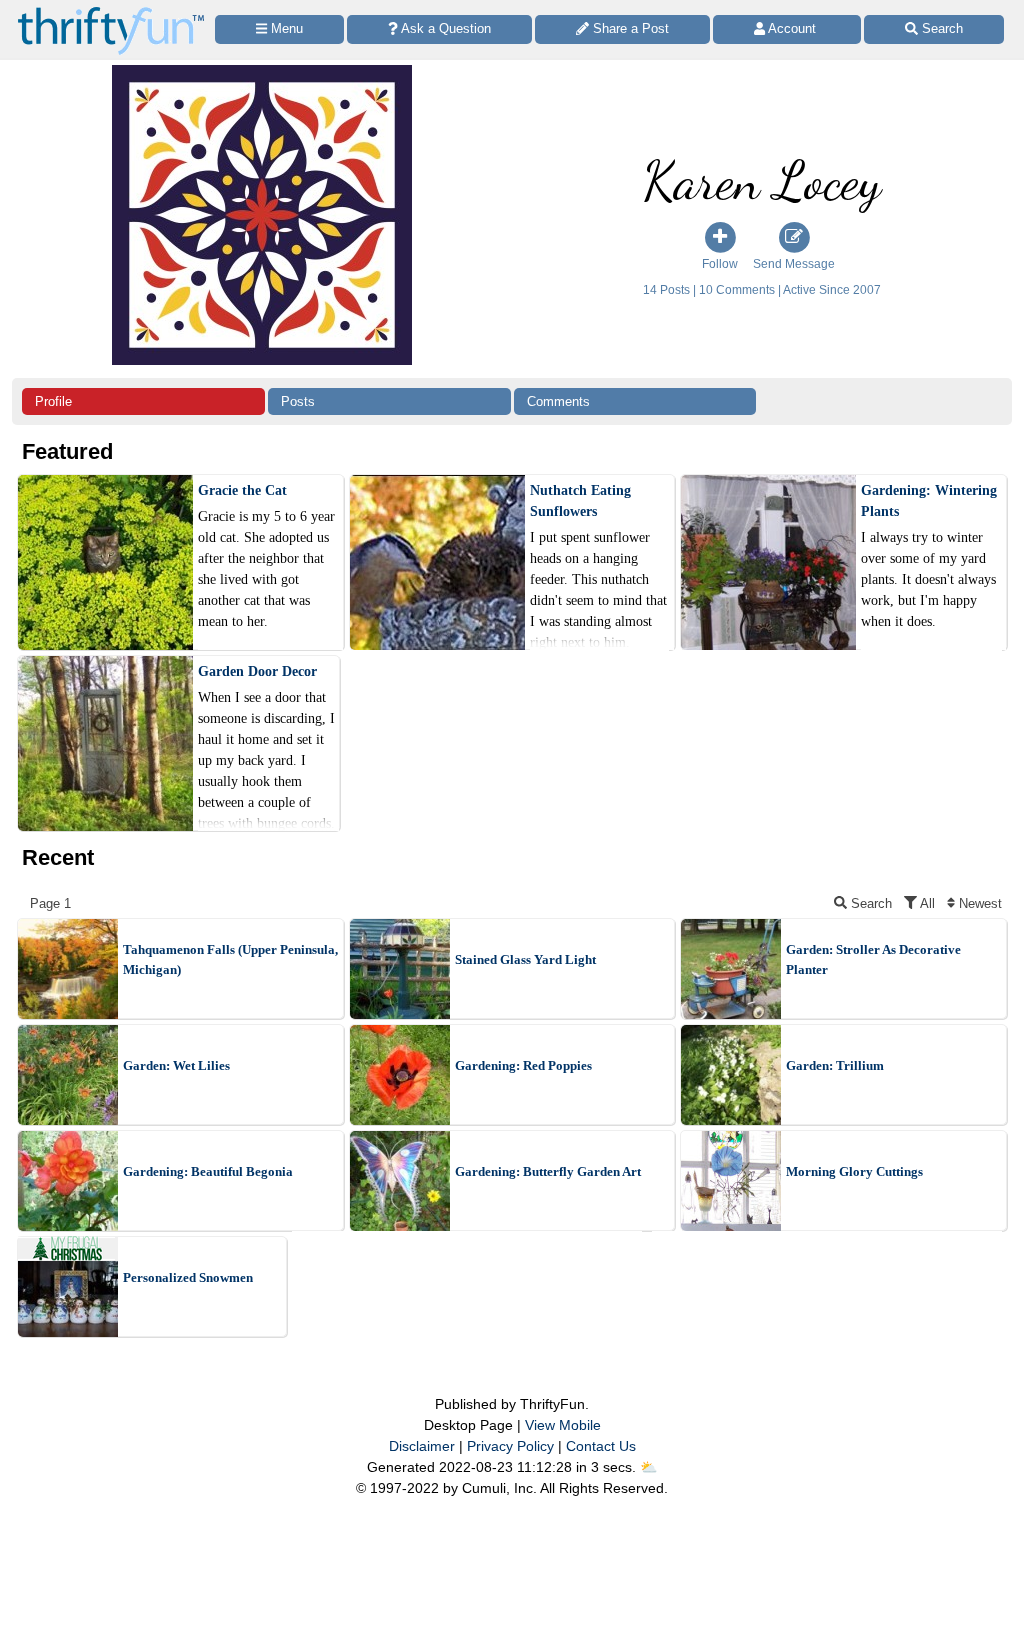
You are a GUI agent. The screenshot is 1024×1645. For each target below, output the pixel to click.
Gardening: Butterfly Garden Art (548, 1171)
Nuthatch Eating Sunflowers (580, 501)
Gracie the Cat (242, 490)
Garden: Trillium (835, 1065)
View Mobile (563, 1425)
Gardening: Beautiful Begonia (208, 1171)
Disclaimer (422, 1446)
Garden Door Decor (257, 671)
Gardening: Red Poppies (523, 1065)
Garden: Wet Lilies (176, 1065)
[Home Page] (111, 11)
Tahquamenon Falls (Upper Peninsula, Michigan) (230, 959)
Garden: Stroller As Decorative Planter (873, 959)
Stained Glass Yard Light (525, 959)
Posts (298, 401)
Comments (558, 401)
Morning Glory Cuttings (854, 1171)
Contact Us (601, 1446)
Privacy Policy (510, 1446)
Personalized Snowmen (188, 1277)
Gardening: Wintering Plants (929, 501)
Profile (53, 401)
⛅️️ (648, 1467)
